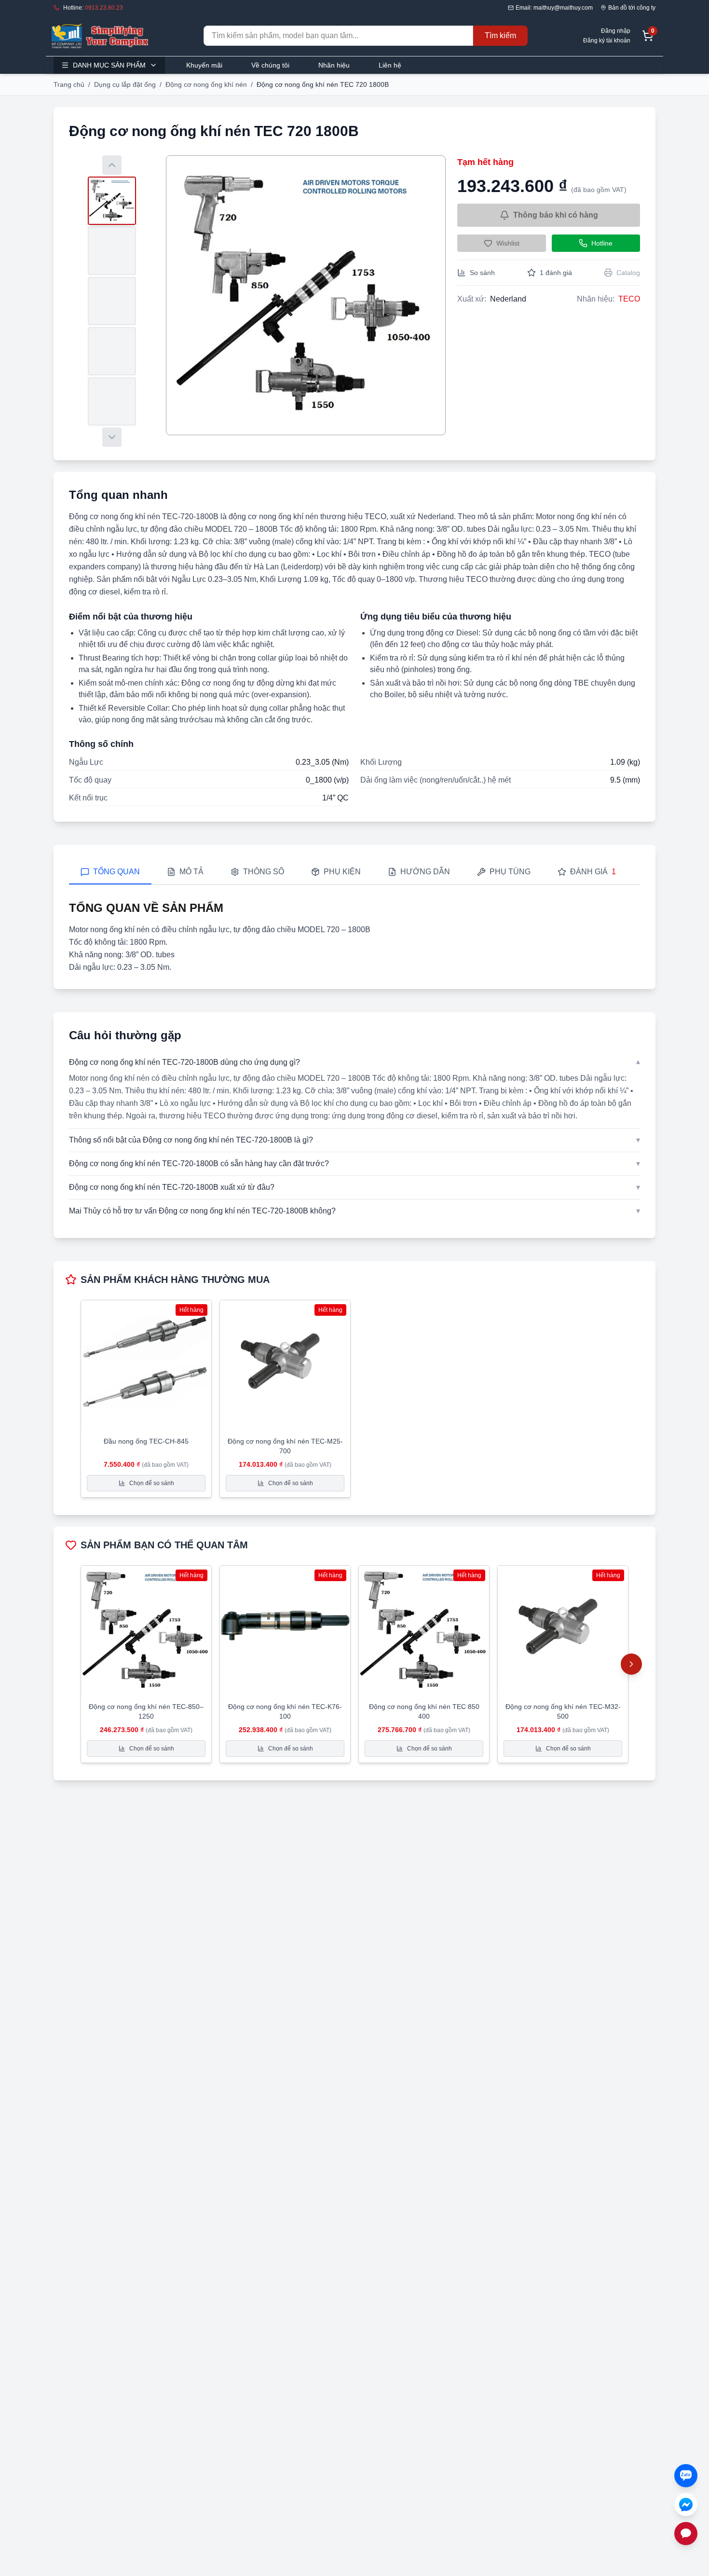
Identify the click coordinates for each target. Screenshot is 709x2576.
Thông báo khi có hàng (556, 215)
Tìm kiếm (500, 35)
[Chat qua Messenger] (686, 2505)
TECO (629, 299)
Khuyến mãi (204, 65)
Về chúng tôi (270, 65)
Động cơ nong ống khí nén (206, 84)
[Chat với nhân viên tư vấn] (686, 2534)
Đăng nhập (616, 31)
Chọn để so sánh (152, 1483)
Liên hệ (390, 65)
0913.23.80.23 (104, 8)
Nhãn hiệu (334, 65)
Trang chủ (69, 84)
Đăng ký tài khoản (607, 41)
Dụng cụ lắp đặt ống (125, 84)
